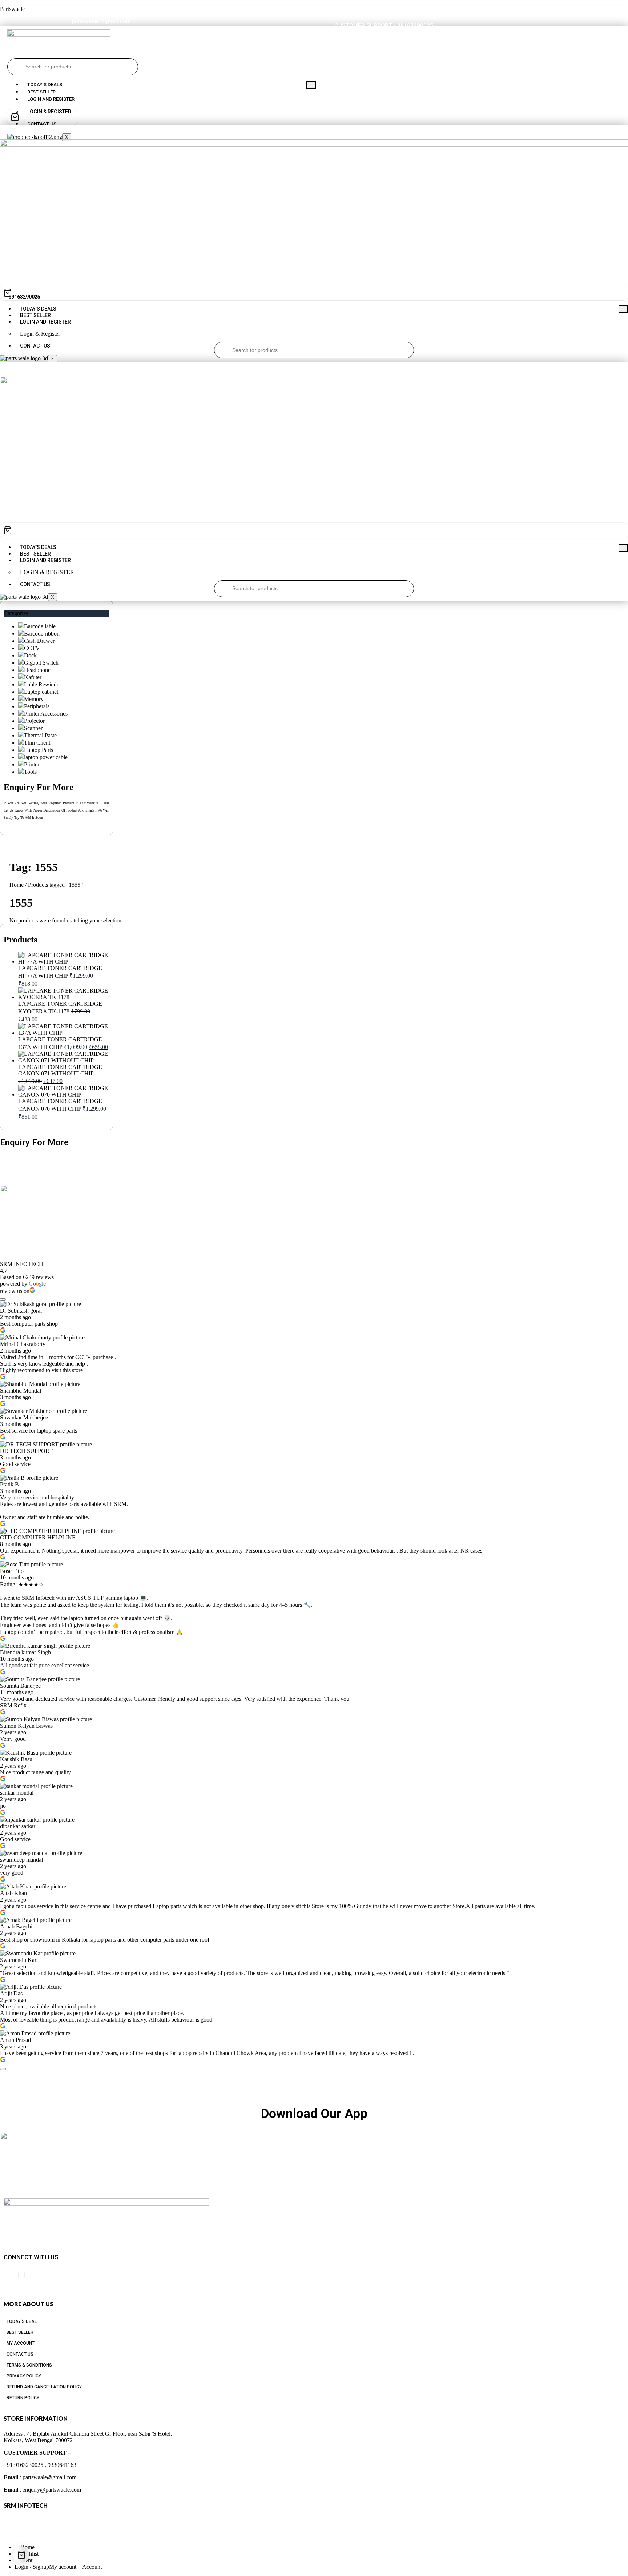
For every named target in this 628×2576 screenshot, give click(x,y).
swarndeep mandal (21, 1860)
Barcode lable (40, 626)
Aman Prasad (15, 2040)
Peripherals (37, 706)
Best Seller (41, 92)
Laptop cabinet (41, 692)
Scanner (33, 728)
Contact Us (35, 346)
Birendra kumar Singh (25, 1652)
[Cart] (43, 117)
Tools (30, 772)
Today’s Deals (45, 85)
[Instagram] (24, 2275)
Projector (34, 721)
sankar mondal (17, 1793)
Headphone (37, 670)
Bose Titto (12, 1571)
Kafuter (33, 677)
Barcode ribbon (42, 634)
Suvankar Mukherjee (24, 1417)
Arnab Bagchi (16, 1926)
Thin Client (37, 743)
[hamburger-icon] (311, 85)
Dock (30, 655)
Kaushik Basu (16, 1759)
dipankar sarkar (18, 1826)
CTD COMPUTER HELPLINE (38, 1537)
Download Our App (314, 2114)
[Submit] (16, 67)
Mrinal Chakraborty (23, 1344)
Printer (32, 764)
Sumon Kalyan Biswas (26, 1726)
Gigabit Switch (41, 663)
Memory (34, 699)
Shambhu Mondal (21, 1391)
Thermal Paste (40, 735)
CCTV (32, 648)
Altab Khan (13, 1893)
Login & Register (40, 334)
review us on (15, 1291)
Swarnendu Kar (18, 1960)
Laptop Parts (39, 750)
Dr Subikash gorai (21, 1311)
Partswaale (12, 9)
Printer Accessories (46, 714)
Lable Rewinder (43, 684)
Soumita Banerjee (20, 1686)
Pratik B (9, 1484)
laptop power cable (46, 757)
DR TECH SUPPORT (26, 1451)
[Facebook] (19, 2275)
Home (17, 885)
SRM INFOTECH (22, 1264)
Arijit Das (11, 1993)
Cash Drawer (39, 641)
